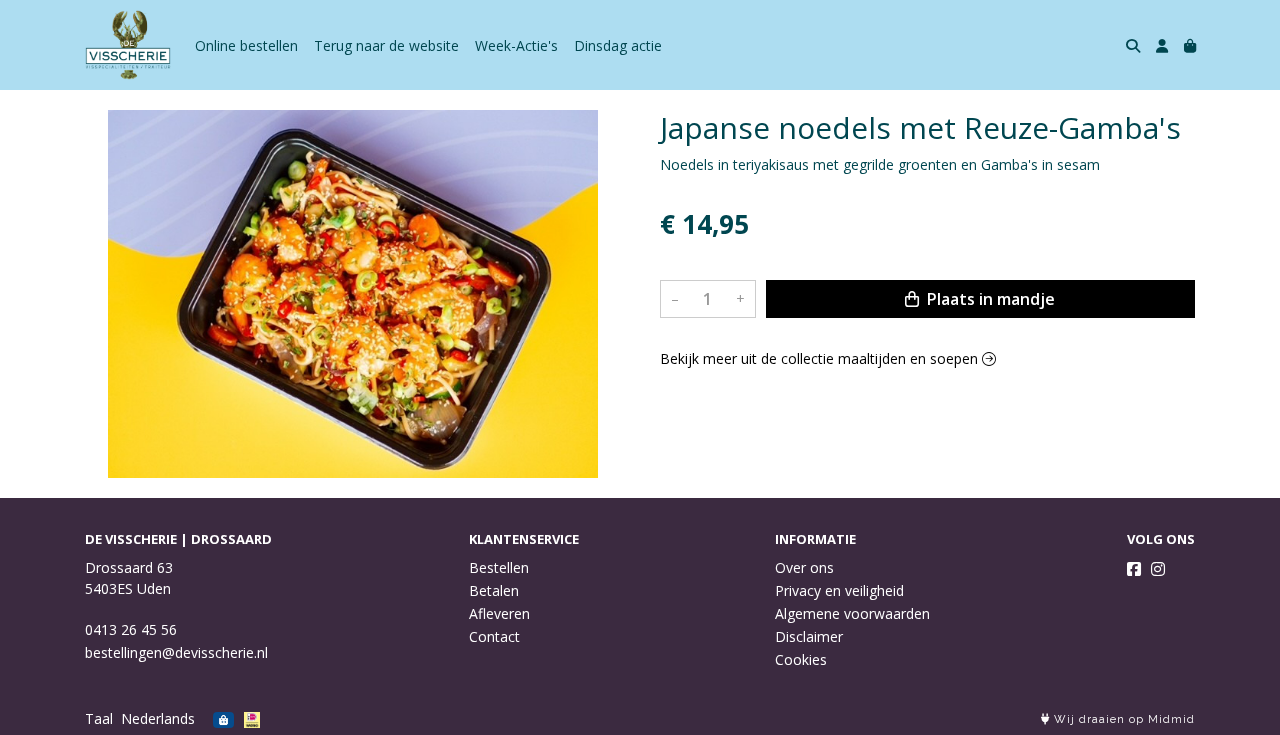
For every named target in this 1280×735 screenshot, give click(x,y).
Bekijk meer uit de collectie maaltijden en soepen (821, 358)
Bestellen (499, 567)
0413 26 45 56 (131, 629)
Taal (99, 718)
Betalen (494, 590)
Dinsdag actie (618, 45)
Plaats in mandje (989, 299)
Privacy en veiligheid (839, 590)
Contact (494, 636)
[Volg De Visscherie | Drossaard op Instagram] (1158, 569)
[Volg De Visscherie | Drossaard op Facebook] (1134, 569)
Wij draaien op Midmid (1122, 719)
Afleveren (499, 613)
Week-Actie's (516, 45)
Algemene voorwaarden (852, 613)
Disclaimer (809, 636)
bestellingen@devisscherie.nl (176, 652)
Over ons (804, 567)
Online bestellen (246, 45)
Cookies (801, 659)
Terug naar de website (386, 45)
